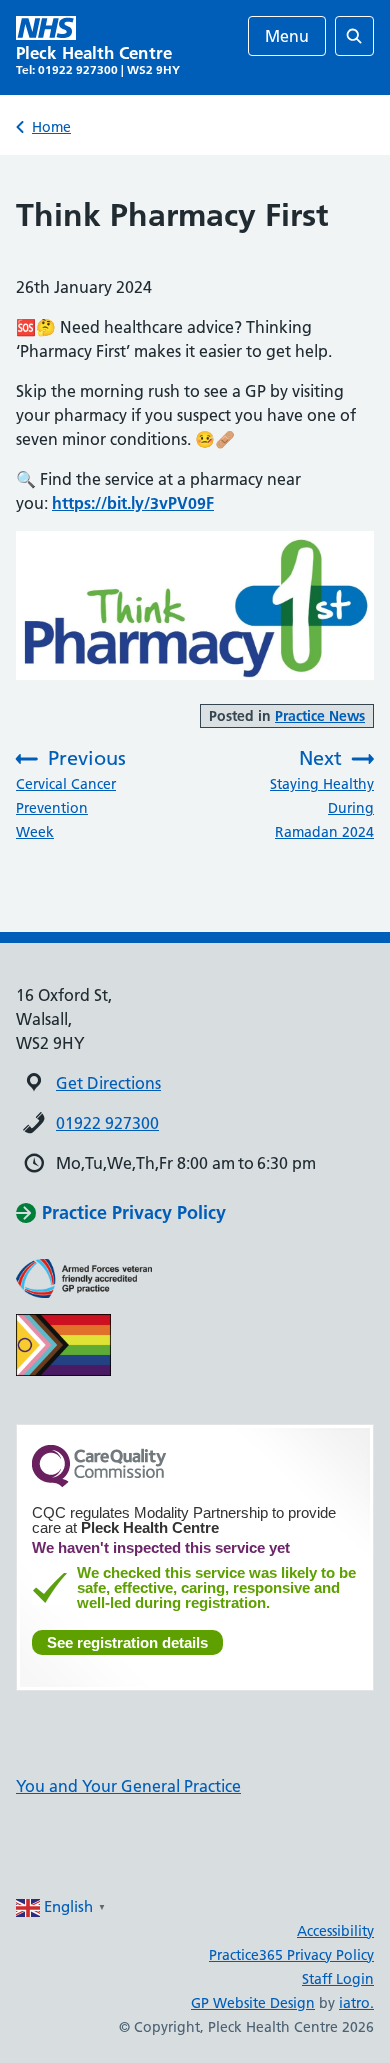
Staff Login (338, 1979)
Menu (287, 36)
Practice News (320, 716)
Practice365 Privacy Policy (291, 1955)
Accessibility (335, 1931)
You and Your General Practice (128, 1786)
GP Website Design (253, 2003)
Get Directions (108, 1083)
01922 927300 (107, 1123)
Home (51, 127)
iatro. (356, 2003)
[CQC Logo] (99, 1482)
